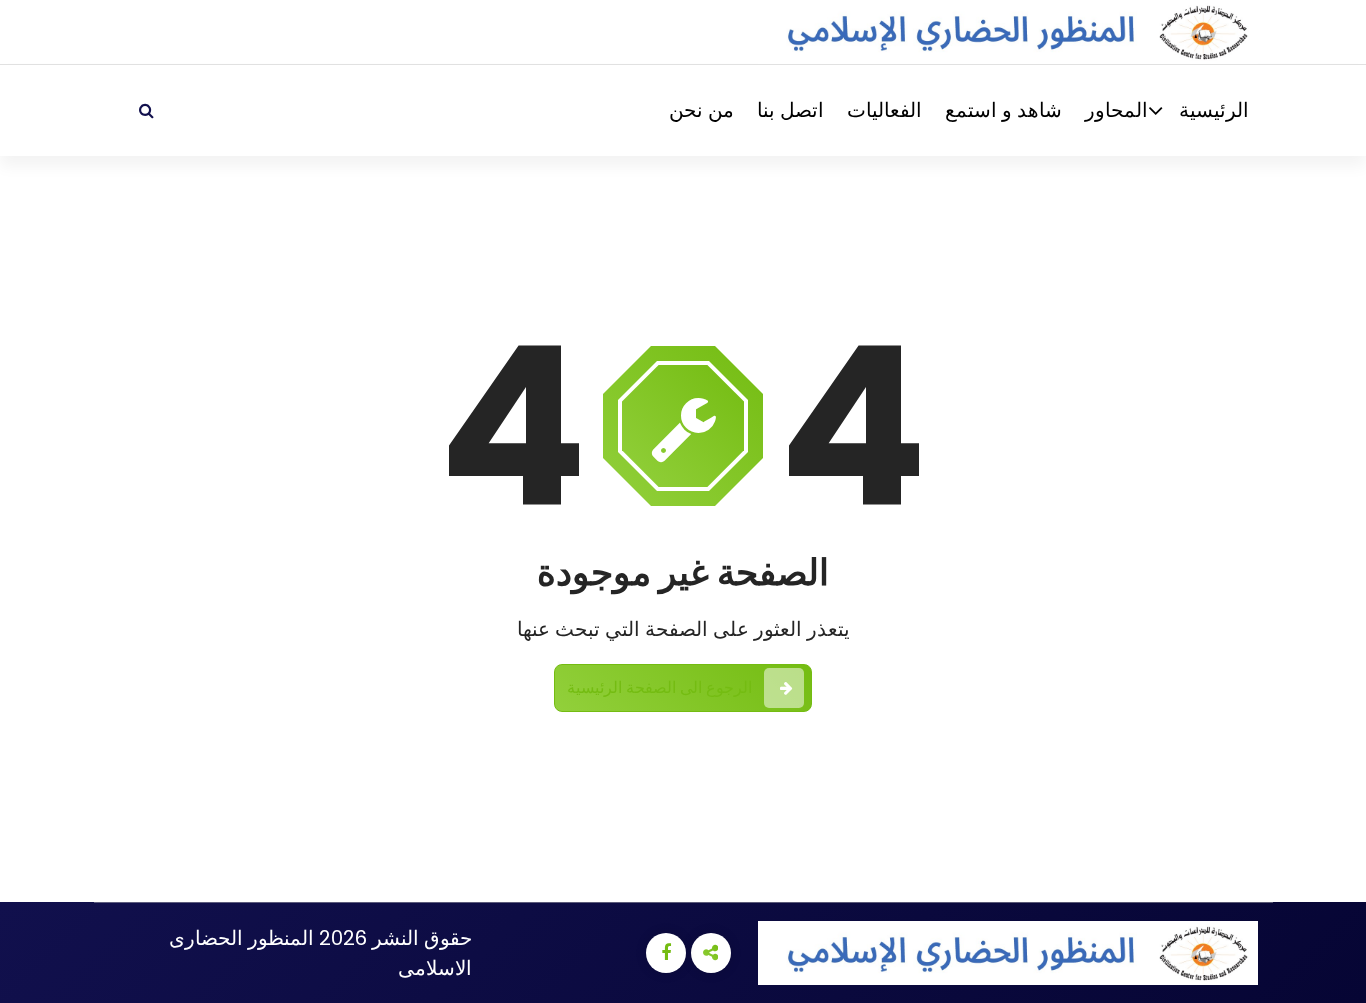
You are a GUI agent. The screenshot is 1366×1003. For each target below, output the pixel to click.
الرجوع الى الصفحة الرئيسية (660, 687)
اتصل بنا (790, 110)
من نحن (701, 110)
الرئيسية (1214, 110)
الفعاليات (884, 110)
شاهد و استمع (1003, 110)
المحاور (1116, 110)
